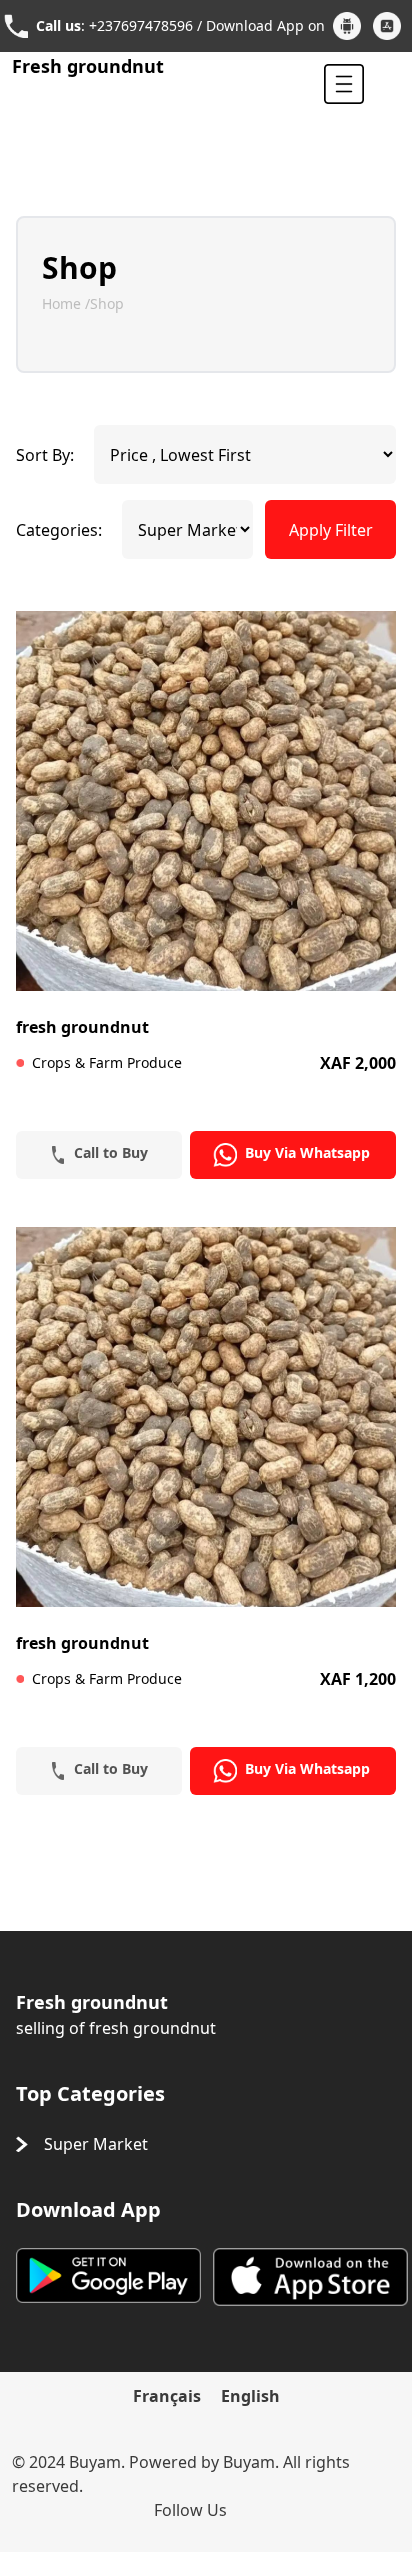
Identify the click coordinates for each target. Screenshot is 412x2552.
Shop (107, 303)
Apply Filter (331, 530)
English (250, 2396)
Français (167, 2396)
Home (63, 303)
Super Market (96, 2144)
